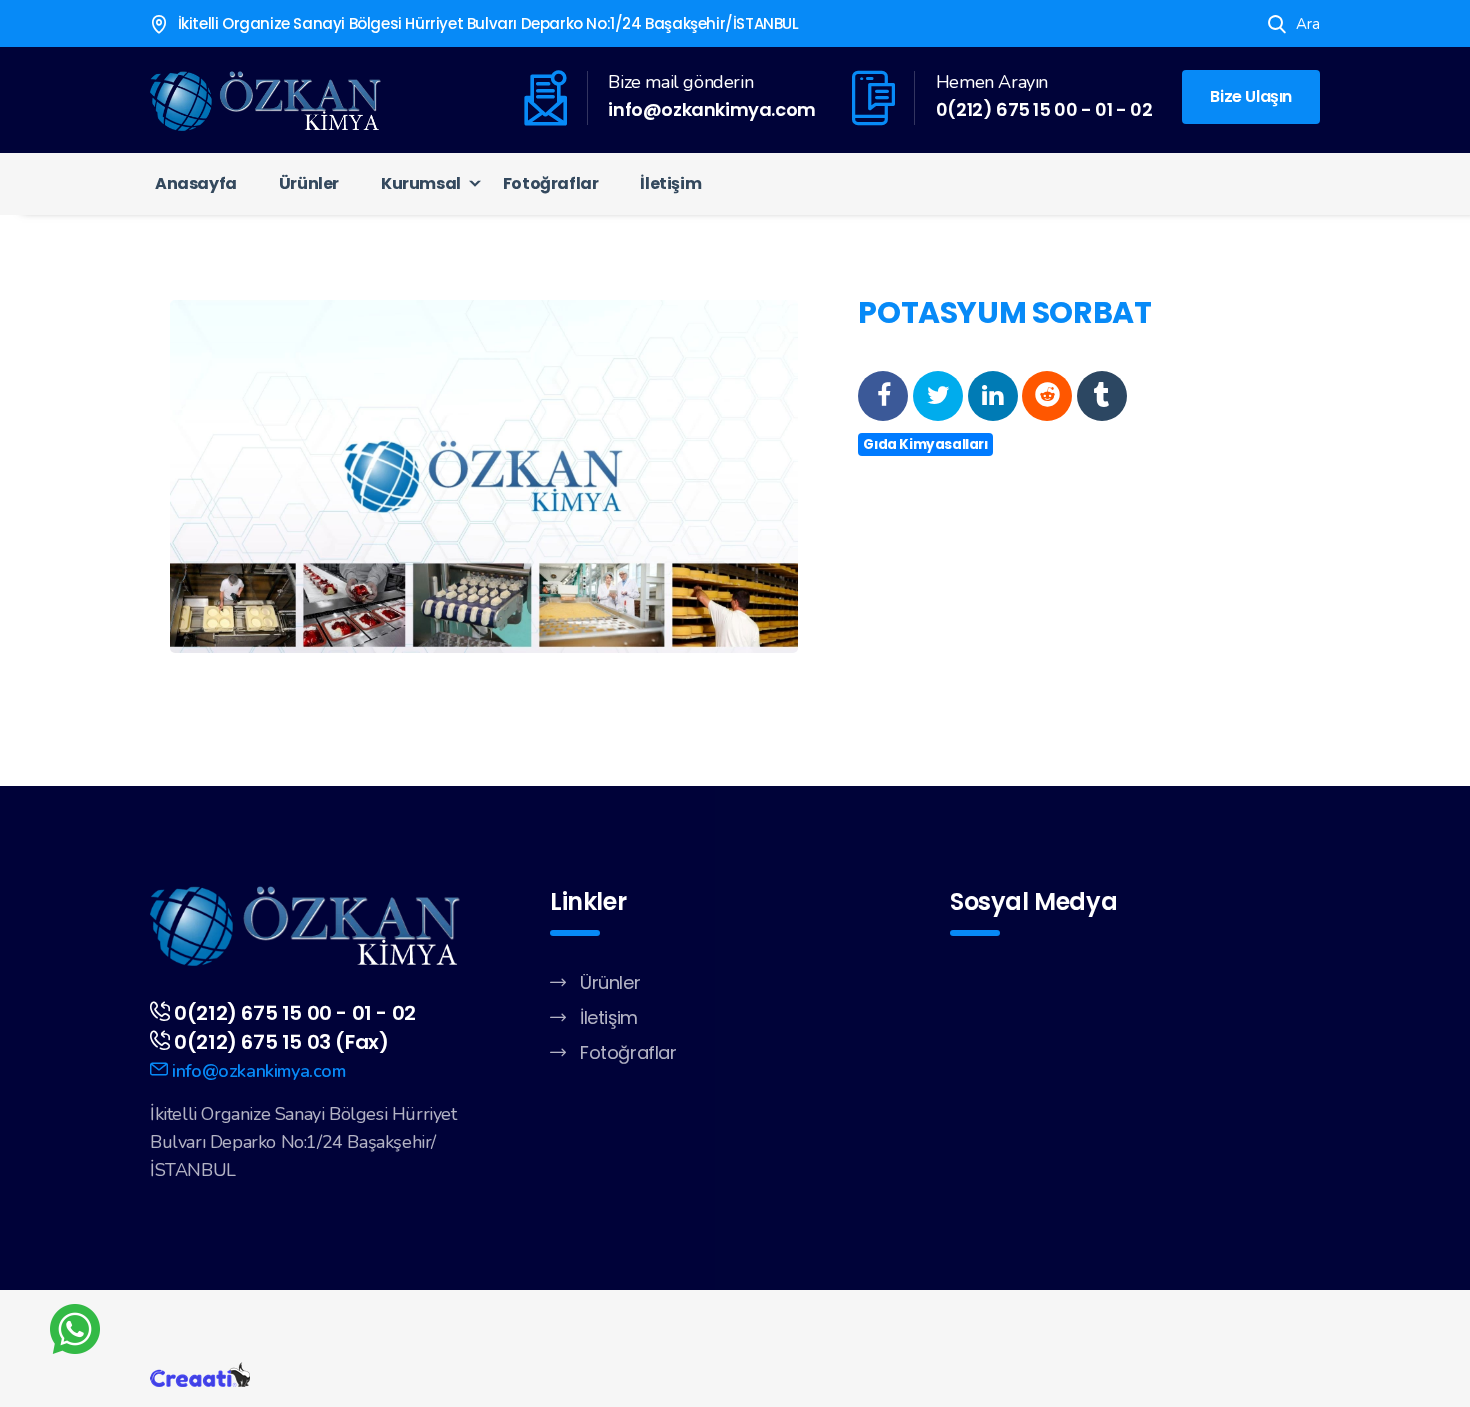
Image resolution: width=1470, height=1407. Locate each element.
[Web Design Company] (200, 1373)
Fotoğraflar (551, 183)
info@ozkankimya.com (711, 109)
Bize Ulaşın (1251, 96)
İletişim (670, 183)
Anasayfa (196, 183)
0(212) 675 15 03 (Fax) (281, 1042)
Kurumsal (421, 183)
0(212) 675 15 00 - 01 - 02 (1044, 109)
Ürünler (309, 183)
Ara (1308, 24)
